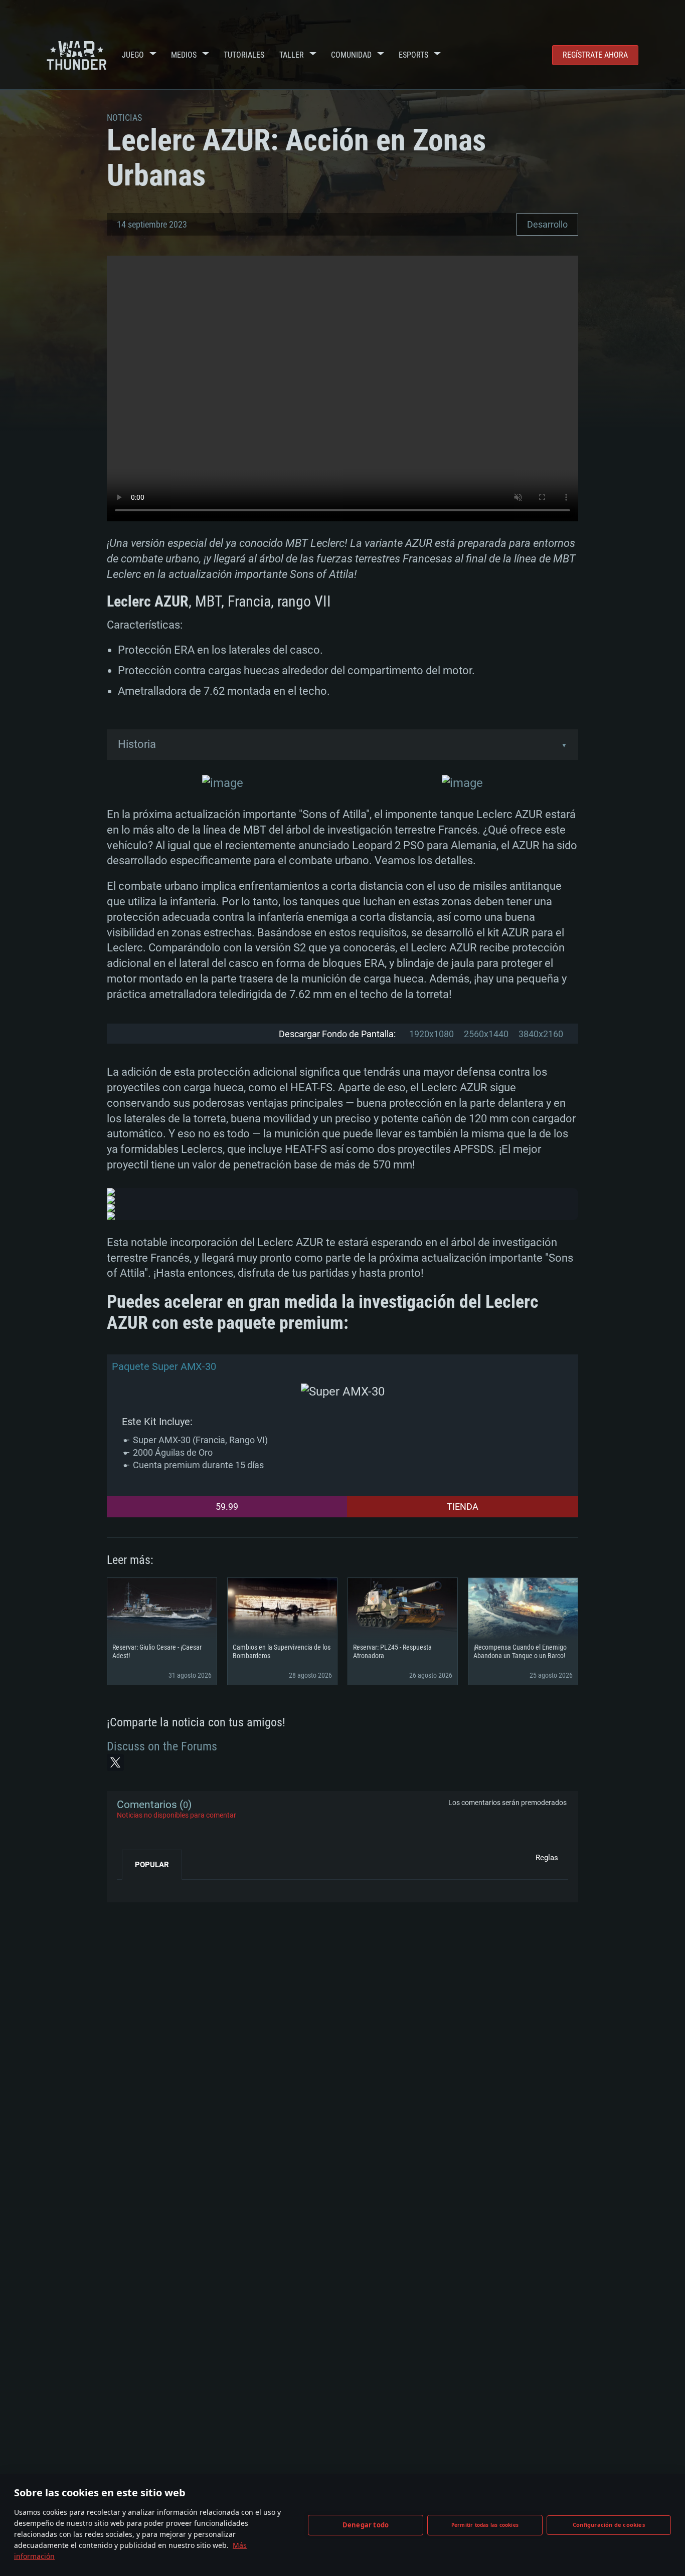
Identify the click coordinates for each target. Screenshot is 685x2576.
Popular (152, 1865)
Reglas (547, 1858)
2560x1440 (486, 1034)
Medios (184, 55)
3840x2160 (541, 1034)
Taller (292, 55)
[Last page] (133, 1887)
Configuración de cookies (609, 2525)
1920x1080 (432, 1034)
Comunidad (351, 55)
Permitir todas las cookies (485, 2525)
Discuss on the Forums (162, 1746)
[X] (115, 1762)
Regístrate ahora (595, 55)
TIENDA (463, 1507)
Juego (133, 55)
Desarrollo (547, 224)
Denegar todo (366, 2525)
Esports (413, 55)
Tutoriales (244, 55)
